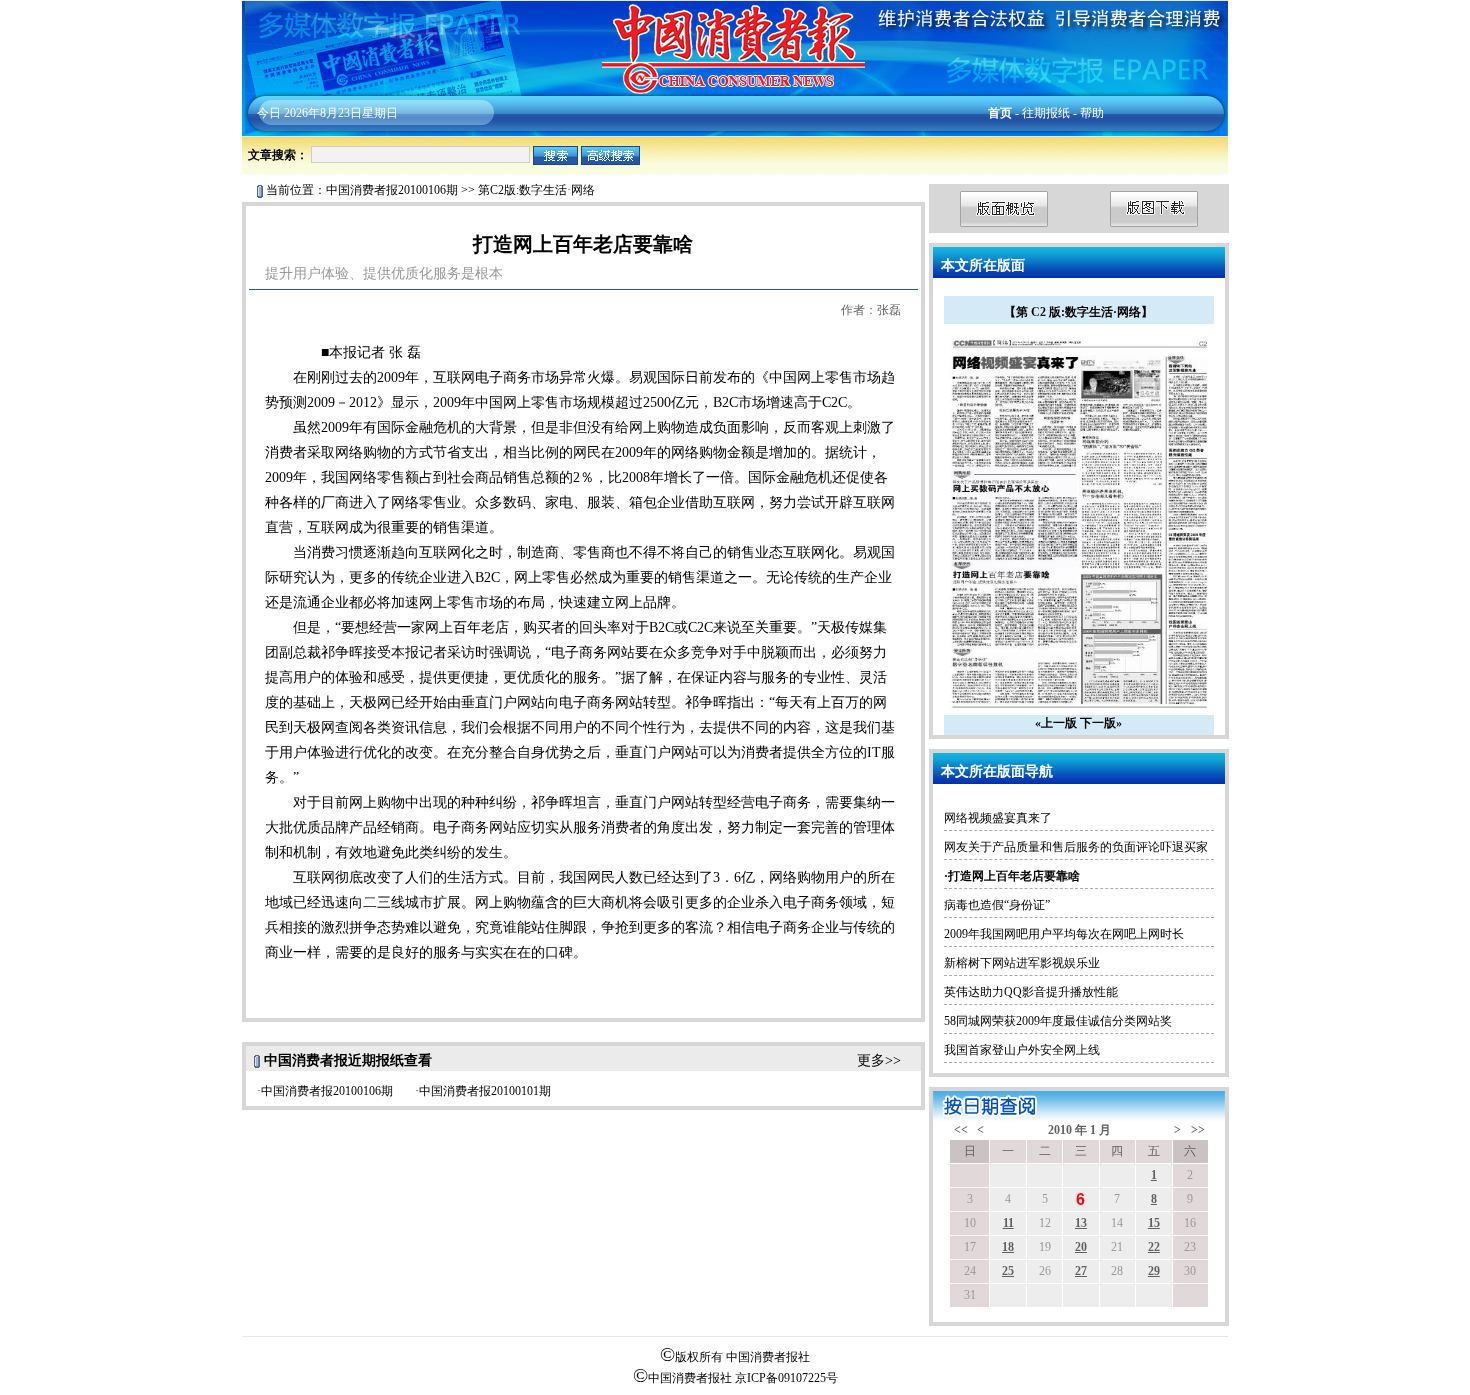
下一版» (1101, 723)
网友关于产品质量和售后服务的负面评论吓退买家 (1076, 847)
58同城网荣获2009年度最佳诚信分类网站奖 (1058, 1021)
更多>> (879, 1060)
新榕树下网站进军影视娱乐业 (1022, 963)
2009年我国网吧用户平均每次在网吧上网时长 (1064, 934)
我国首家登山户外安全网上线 (1022, 1050)
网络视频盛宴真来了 (998, 818)
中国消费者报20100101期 (485, 1091)
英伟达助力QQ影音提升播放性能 (1031, 992)
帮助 (1092, 113)
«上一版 (1056, 723)
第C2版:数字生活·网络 (536, 190)
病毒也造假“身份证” (997, 905)
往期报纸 (1046, 113)
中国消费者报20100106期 (392, 190)
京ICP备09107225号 (786, 1378)
